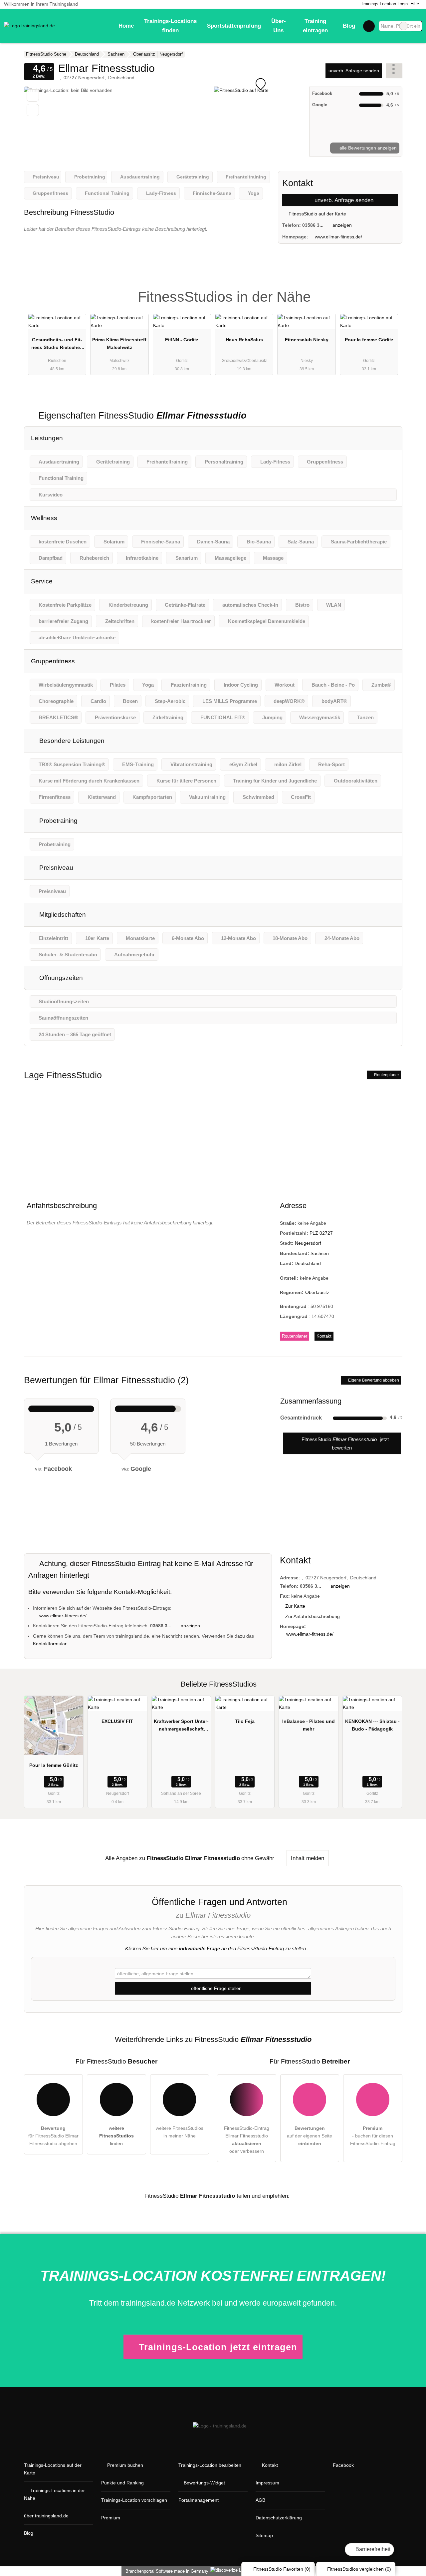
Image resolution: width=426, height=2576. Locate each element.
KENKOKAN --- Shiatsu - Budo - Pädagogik (372, 1725)
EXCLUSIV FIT (117, 1721)
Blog (349, 26)
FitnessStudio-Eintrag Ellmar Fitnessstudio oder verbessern (247, 2140)
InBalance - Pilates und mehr (309, 1725)
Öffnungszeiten (60, 978)
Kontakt (324, 1336)
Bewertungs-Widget (204, 2483)
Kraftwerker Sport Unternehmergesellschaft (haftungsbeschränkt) (181, 1727)
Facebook (343, 2465)
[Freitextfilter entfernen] (404, 26)
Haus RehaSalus (244, 340)
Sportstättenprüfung (234, 26)
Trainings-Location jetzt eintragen (218, 2347)
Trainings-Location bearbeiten (210, 2465)
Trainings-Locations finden (170, 26)
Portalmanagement (199, 2500)
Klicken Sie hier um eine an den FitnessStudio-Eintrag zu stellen (215, 1948)
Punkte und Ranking (122, 2483)
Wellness (44, 518)
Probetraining (58, 821)
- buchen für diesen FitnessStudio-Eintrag (373, 2136)
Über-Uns (279, 26)
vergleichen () (359, 2569)
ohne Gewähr (258, 1858)
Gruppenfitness (53, 661)
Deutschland (308, 1263)
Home (126, 26)
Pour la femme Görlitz (369, 340)
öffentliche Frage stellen (216, 1988)
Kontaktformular (50, 1644)
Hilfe (415, 4)
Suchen (417, 26)
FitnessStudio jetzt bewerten (344, 1443)
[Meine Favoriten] (369, 26)
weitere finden (116, 2136)
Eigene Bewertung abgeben (373, 1380)
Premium (389, 291)
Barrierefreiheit (372, 2549)
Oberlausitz (317, 1292)
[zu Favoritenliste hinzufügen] (33, 95)
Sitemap (264, 2535)
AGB (260, 2500)
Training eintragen (315, 26)
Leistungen (47, 438)
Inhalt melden (308, 1858)
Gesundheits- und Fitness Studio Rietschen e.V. (57, 345)
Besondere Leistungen (71, 741)
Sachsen (320, 1253)
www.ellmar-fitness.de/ (338, 237)
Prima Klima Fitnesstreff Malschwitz (119, 343)
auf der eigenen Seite (310, 2136)
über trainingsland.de (46, 2516)
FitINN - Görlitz (182, 340)
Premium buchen (125, 2465)
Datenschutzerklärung (279, 2518)
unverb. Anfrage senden (354, 71)
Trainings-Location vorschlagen (134, 2500)
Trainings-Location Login (384, 4)
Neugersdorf (308, 1243)
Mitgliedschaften (62, 915)
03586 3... (313, 225)
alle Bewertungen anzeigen (367, 148)
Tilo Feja (245, 1721)
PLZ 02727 (321, 1233)
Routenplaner (386, 1075)
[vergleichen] (33, 110)
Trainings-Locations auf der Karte (53, 2469)
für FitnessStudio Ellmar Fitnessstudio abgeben (53, 2136)
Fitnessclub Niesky (307, 340)
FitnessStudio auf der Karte (317, 214)
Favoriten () (282, 2569)
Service (42, 581)
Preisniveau (55, 868)
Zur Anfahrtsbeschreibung (313, 1616)
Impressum (267, 2483)
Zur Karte (295, 1606)
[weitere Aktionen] (394, 70)
